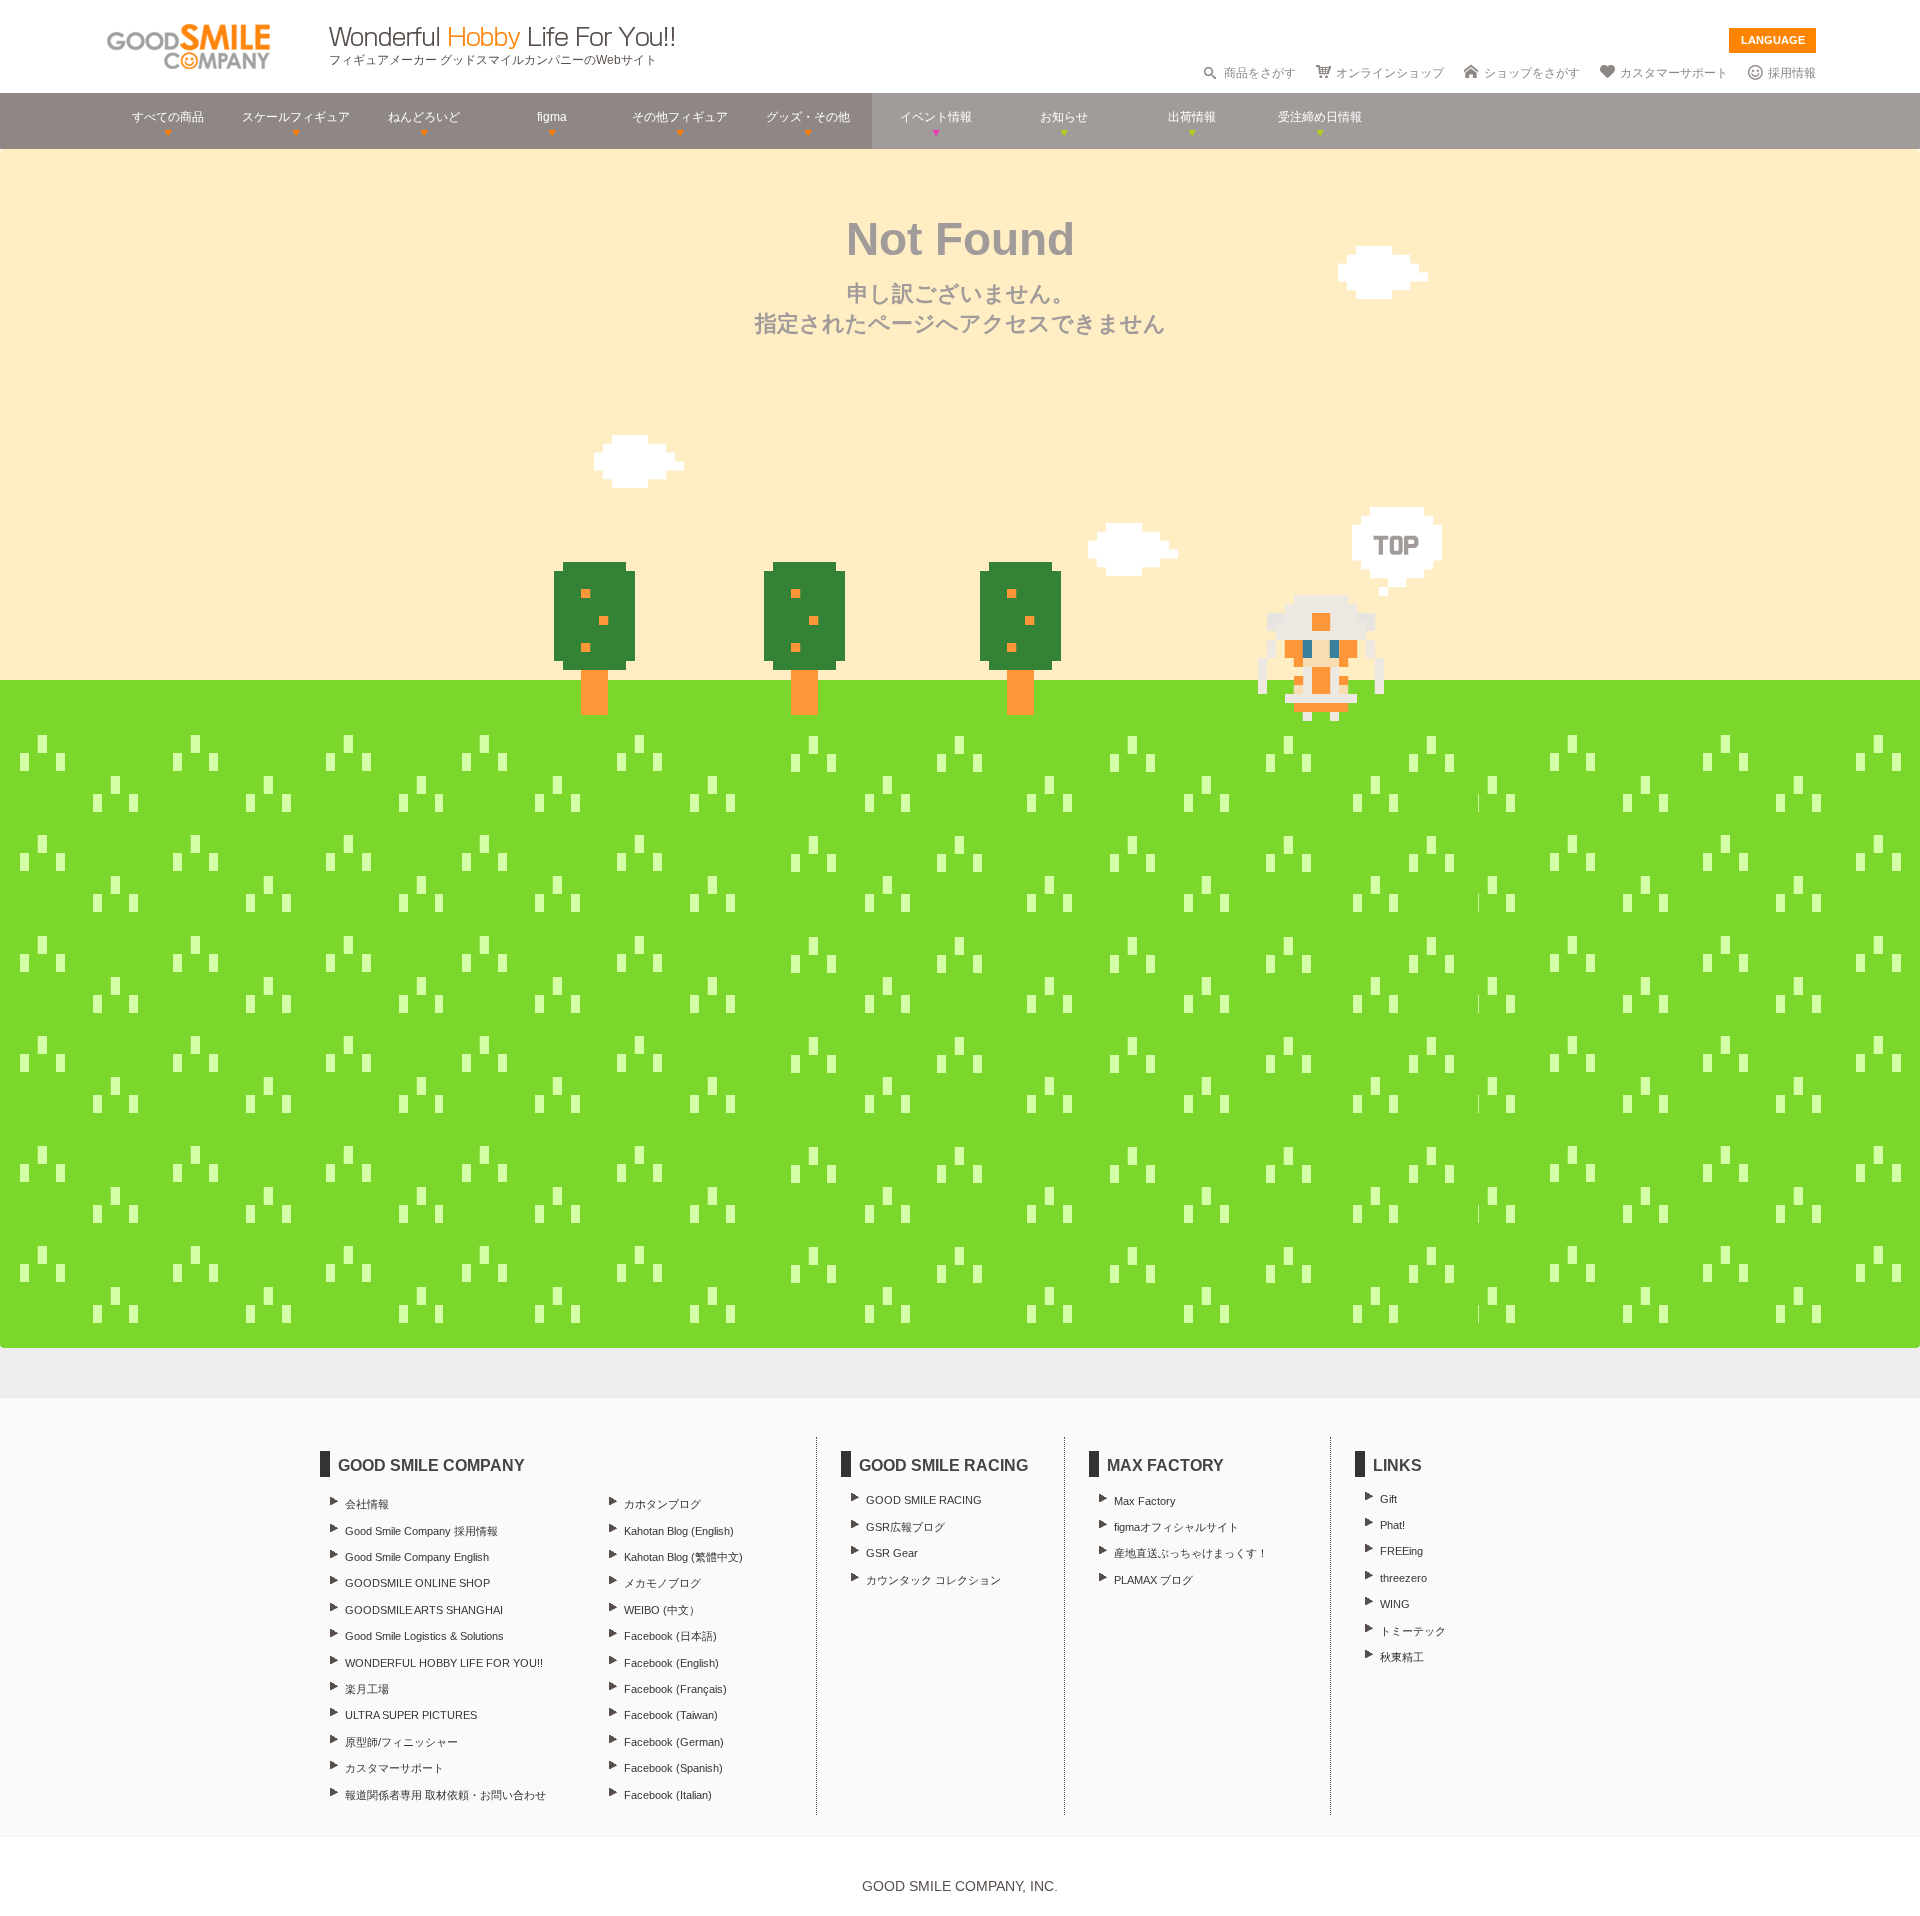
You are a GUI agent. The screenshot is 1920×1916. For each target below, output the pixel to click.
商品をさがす (1260, 73)
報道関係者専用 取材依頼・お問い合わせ (445, 1795)
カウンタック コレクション (933, 1580)
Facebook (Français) (675, 1689)
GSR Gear (892, 1553)
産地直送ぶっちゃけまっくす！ (1191, 1553)
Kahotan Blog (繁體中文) (683, 1557)
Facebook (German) (674, 1742)
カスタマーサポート (1674, 73)
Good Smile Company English (417, 1557)
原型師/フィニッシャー (401, 1742)
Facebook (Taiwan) (671, 1715)
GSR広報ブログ (905, 1527)
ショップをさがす (1532, 73)
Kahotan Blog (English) (679, 1531)
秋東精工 (1402, 1657)
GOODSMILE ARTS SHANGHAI (424, 1610)
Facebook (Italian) (668, 1795)
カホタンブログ (662, 1504)
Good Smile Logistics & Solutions (424, 1636)
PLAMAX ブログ (1153, 1580)
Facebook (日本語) (670, 1636)
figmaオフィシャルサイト (1176, 1527)
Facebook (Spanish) (673, 1768)
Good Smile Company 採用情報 (421, 1531)
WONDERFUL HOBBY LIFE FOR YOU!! (444, 1663)
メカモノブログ (662, 1583)
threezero (1403, 1578)
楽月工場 (367, 1689)
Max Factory (1145, 1501)
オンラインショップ (1390, 73)
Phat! (1392, 1525)
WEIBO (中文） (662, 1610)
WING (1395, 1604)
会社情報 (367, 1504)
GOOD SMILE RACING (924, 1500)
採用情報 (1792, 73)
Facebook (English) (671, 1663)
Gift (1388, 1499)
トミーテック (1413, 1631)
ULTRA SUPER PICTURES (411, 1715)
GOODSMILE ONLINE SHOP (417, 1583)
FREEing (1401, 1551)
